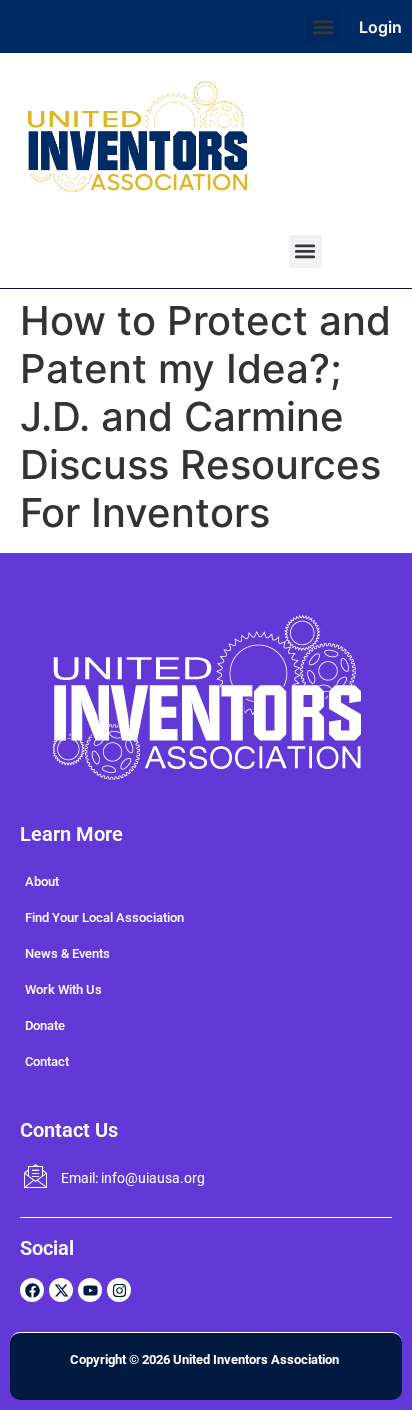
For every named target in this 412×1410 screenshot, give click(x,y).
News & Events (67, 953)
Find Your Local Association (104, 917)
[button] (322, 26)
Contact (47, 1061)
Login (380, 27)
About (42, 881)
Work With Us (63, 989)
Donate (45, 1025)
